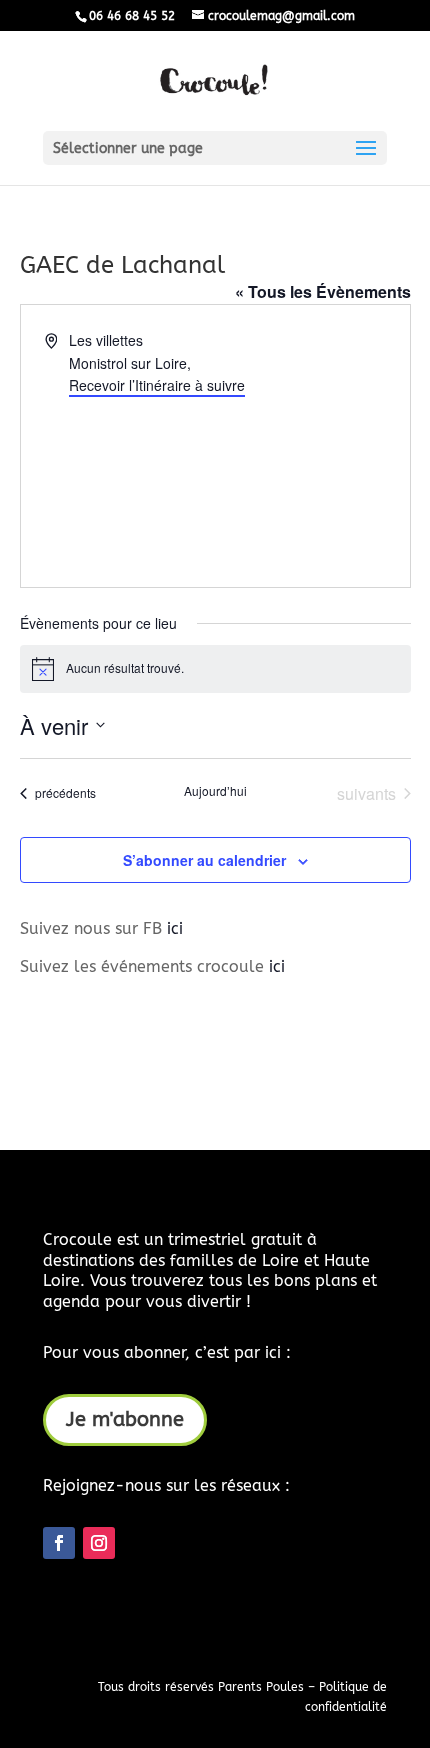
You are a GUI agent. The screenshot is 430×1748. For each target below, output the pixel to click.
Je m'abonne (125, 1419)
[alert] (215, 669)
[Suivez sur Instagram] (99, 1543)
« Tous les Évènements (323, 291)
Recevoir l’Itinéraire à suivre (157, 385)
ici (175, 928)
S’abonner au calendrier (204, 860)
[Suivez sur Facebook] (59, 1543)
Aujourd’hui (215, 791)
